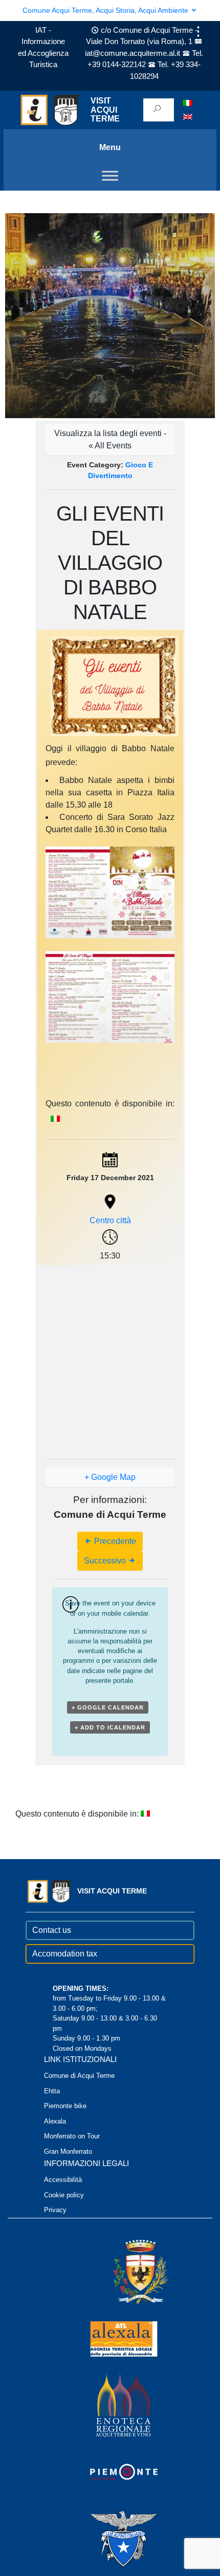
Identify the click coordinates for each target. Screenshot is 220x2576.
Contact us (52, 1930)
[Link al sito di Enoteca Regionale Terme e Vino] (110, 2405)
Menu (110, 147)
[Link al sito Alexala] (110, 2338)
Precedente (114, 1541)
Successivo (106, 1561)
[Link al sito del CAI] (110, 2538)
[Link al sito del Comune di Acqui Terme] (126, 2271)
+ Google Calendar (108, 1707)
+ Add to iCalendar (110, 1727)
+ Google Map (110, 1477)
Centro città (110, 1220)
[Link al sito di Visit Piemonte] (110, 2471)
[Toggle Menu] (110, 176)
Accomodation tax (65, 1954)
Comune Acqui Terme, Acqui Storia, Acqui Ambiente (106, 10)
